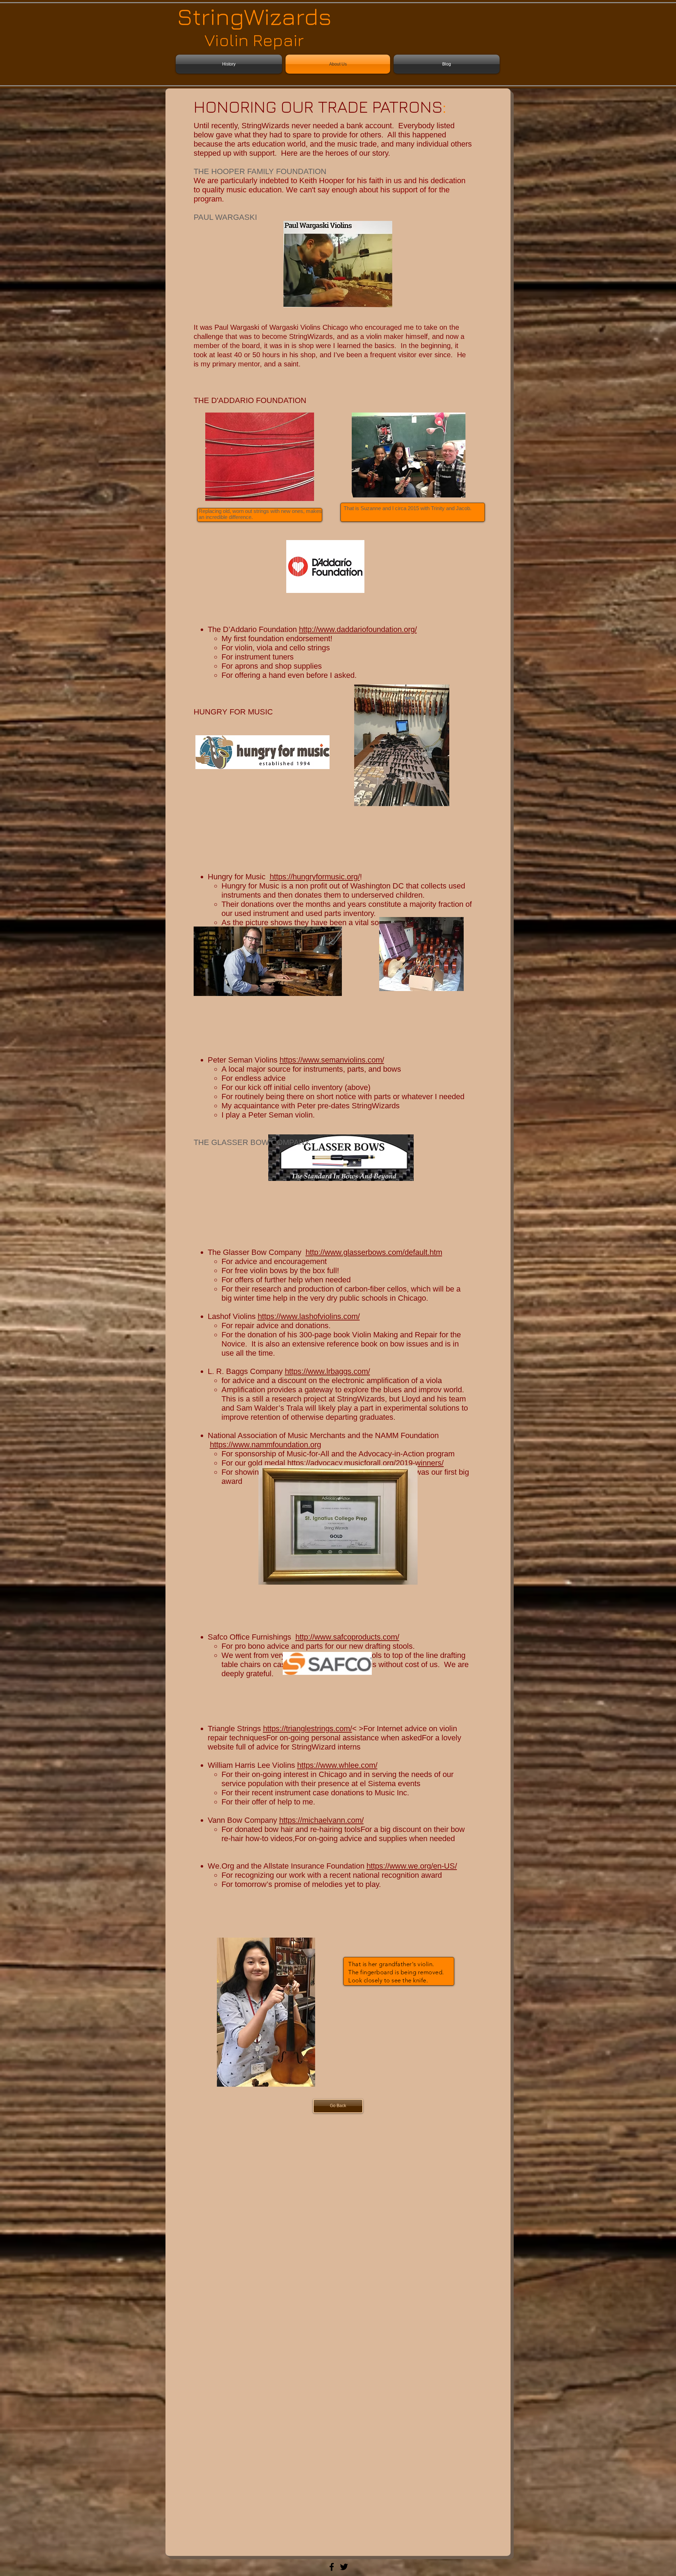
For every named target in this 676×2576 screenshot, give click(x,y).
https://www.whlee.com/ (337, 1765)
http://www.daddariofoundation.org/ (358, 629)
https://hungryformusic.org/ (315, 877)
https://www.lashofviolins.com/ (309, 1316)
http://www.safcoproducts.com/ (347, 1637)
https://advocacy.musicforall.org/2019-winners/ (365, 1463)
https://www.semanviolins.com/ (332, 1060)
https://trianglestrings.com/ (308, 1729)
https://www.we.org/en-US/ (412, 1866)
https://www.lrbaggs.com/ (327, 1371)
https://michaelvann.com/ (321, 1820)
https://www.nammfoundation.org (265, 1445)
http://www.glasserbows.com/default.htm (374, 1252)
